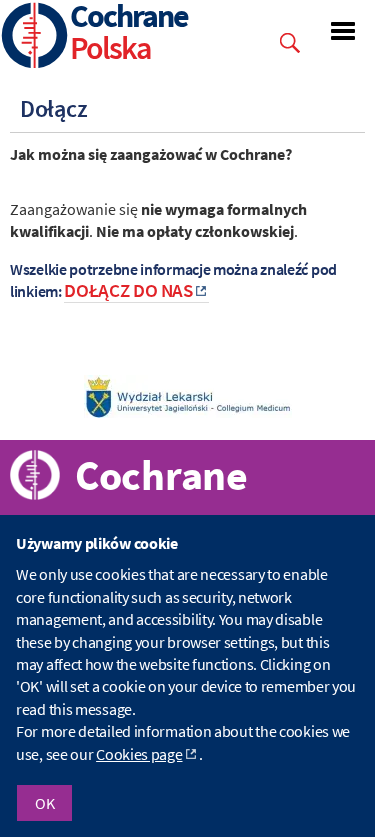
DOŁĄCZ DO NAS (128, 290)
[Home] (35, 37)
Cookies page (139, 754)
